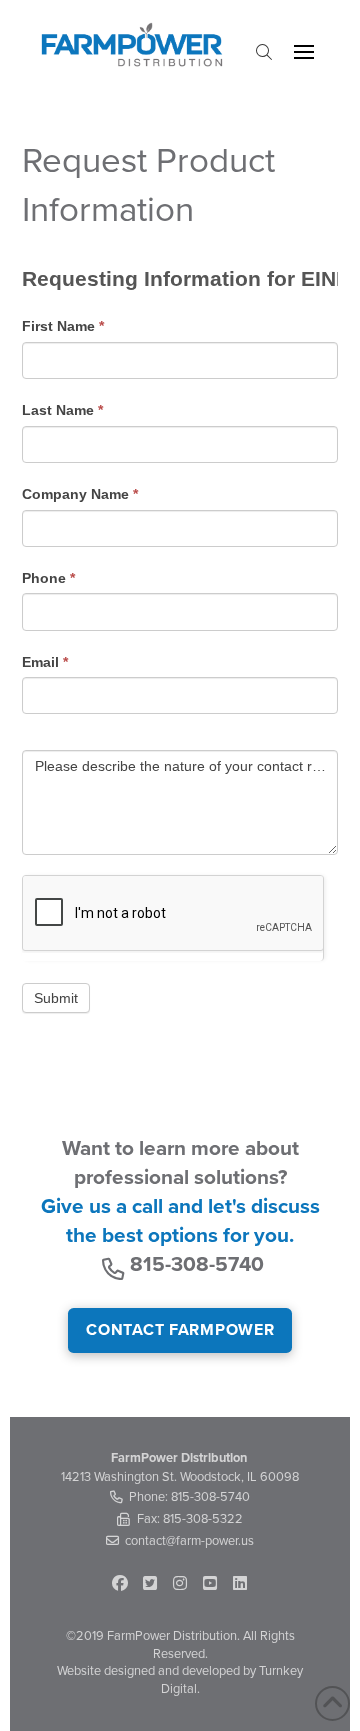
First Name (63, 326)
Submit (56, 998)
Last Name (62, 410)
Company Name (80, 494)
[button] (264, 52)
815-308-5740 (197, 1264)
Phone (48, 578)
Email (45, 662)
